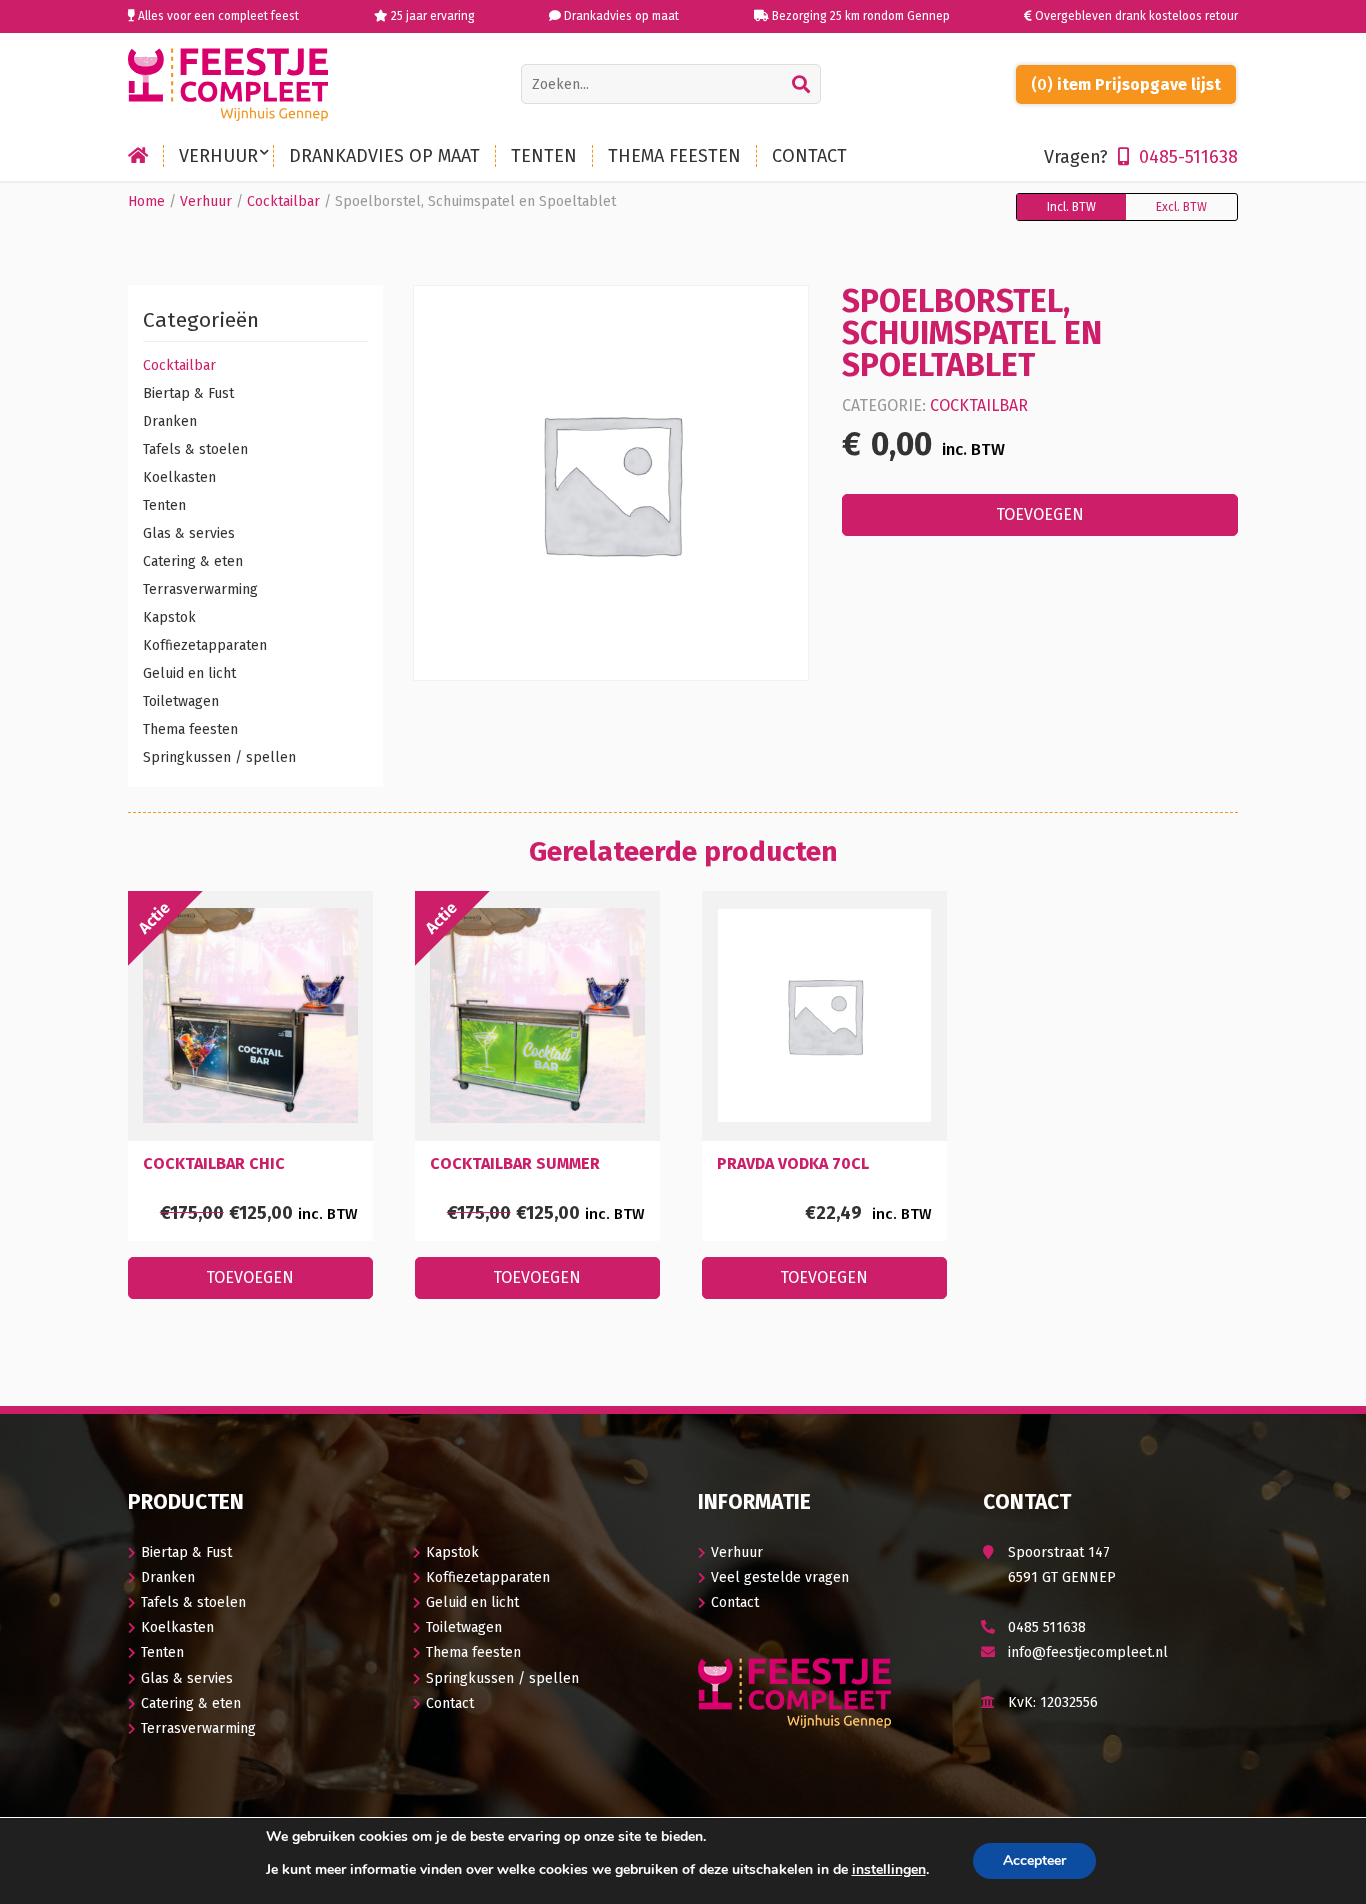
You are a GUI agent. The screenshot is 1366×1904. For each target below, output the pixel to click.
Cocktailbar (283, 201)
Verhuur (206, 201)
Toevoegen (1040, 514)
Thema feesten (190, 729)
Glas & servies (189, 533)
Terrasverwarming (200, 589)
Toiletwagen (181, 701)
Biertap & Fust (188, 393)
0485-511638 (1141, 157)
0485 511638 (1047, 1627)
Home (146, 201)
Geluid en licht (189, 673)
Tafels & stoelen (195, 449)
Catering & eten (193, 561)
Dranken (170, 421)
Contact (450, 1703)
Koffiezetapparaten (205, 645)
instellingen (889, 1870)
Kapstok (169, 617)
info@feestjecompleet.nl (1088, 1652)
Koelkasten (179, 477)
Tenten (164, 505)
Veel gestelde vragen (780, 1577)
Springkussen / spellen (219, 757)
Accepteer (1034, 1860)
